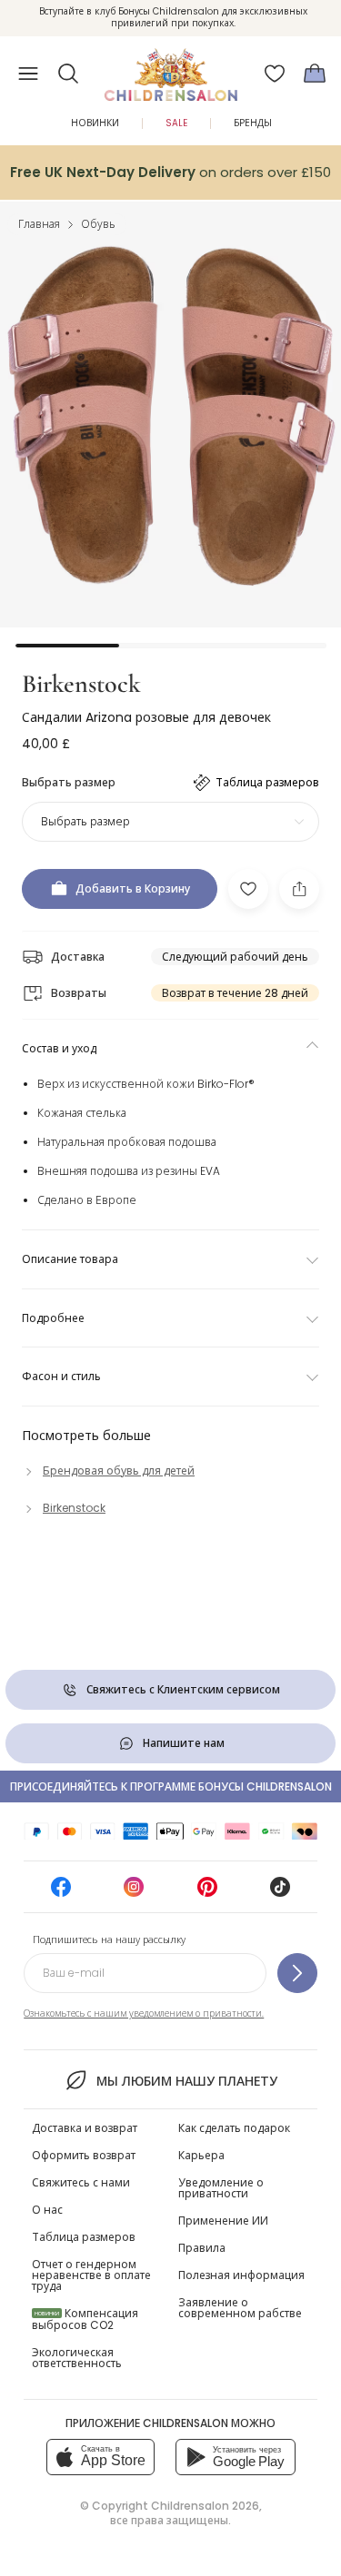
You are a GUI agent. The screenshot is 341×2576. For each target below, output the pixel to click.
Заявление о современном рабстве (240, 2308)
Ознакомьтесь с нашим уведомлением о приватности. (144, 2013)
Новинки (95, 123)
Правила (202, 2248)
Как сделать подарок (234, 2128)
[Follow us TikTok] (280, 1893)
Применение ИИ (223, 2221)
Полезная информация (241, 2275)
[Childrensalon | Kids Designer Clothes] (171, 68)
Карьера (201, 2155)
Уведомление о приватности (221, 2188)
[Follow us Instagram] (134, 1893)
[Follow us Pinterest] (207, 1893)
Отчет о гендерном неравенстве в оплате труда (91, 2275)
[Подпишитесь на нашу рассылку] (297, 1973)
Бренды (253, 123)
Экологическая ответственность (77, 2358)
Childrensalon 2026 (205, 2506)
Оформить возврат (84, 2155)
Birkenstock (81, 684)
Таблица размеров (84, 2237)
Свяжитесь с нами (81, 2182)
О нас (47, 2210)
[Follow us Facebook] (61, 1893)
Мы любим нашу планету (187, 2081)
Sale (176, 123)
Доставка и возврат (85, 2128)
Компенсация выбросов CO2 (85, 2319)
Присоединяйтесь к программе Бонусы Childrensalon (171, 1786)
